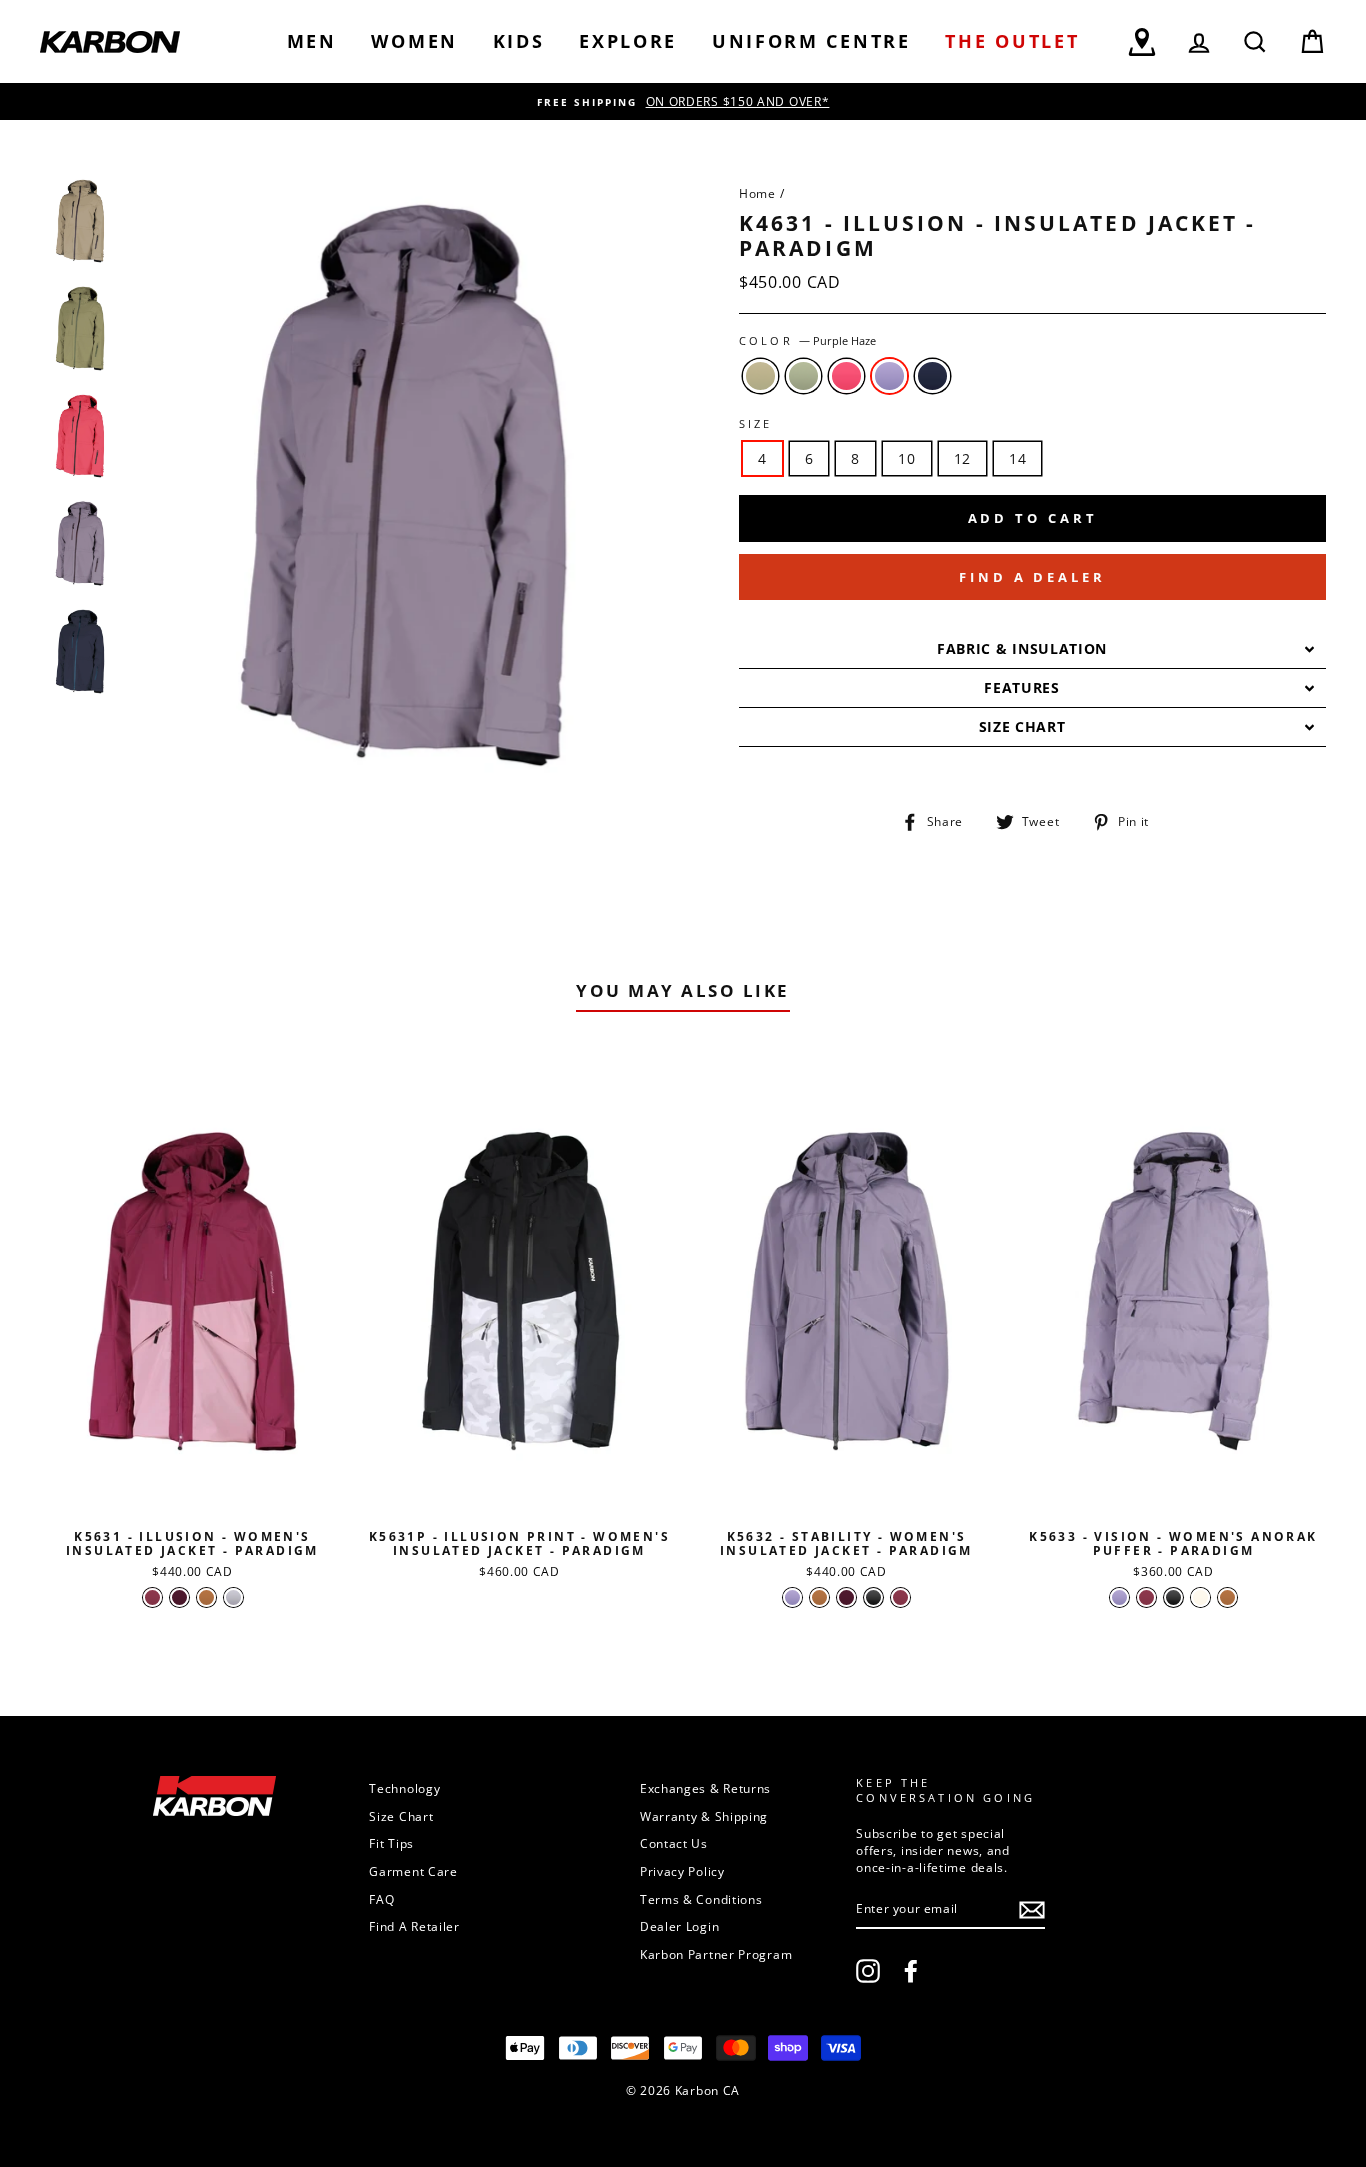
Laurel (803, 376)
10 (906, 458)
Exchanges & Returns (705, 1788)
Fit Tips (391, 1843)
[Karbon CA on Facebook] (911, 1971)
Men (312, 41)
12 (962, 458)
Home (757, 193)
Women (414, 41)
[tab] (1032, 649)
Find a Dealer (1032, 577)
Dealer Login (679, 1926)
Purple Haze (889, 376)
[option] (683, 101)
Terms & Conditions (701, 1899)
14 (1017, 458)
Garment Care (413, 1871)
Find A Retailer (414, 1926)
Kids (519, 41)
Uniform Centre (811, 41)
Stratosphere (932, 376)
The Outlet (1012, 41)
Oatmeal (760, 376)
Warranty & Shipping (704, 1816)
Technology (404, 1788)
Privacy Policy (682, 1871)
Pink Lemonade (846, 376)
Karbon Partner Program (716, 1954)
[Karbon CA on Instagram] (868, 1971)
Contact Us (674, 1843)
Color (807, 341)
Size (756, 424)
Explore (628, 41)
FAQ (381, 1899)
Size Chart (401, 1816)
